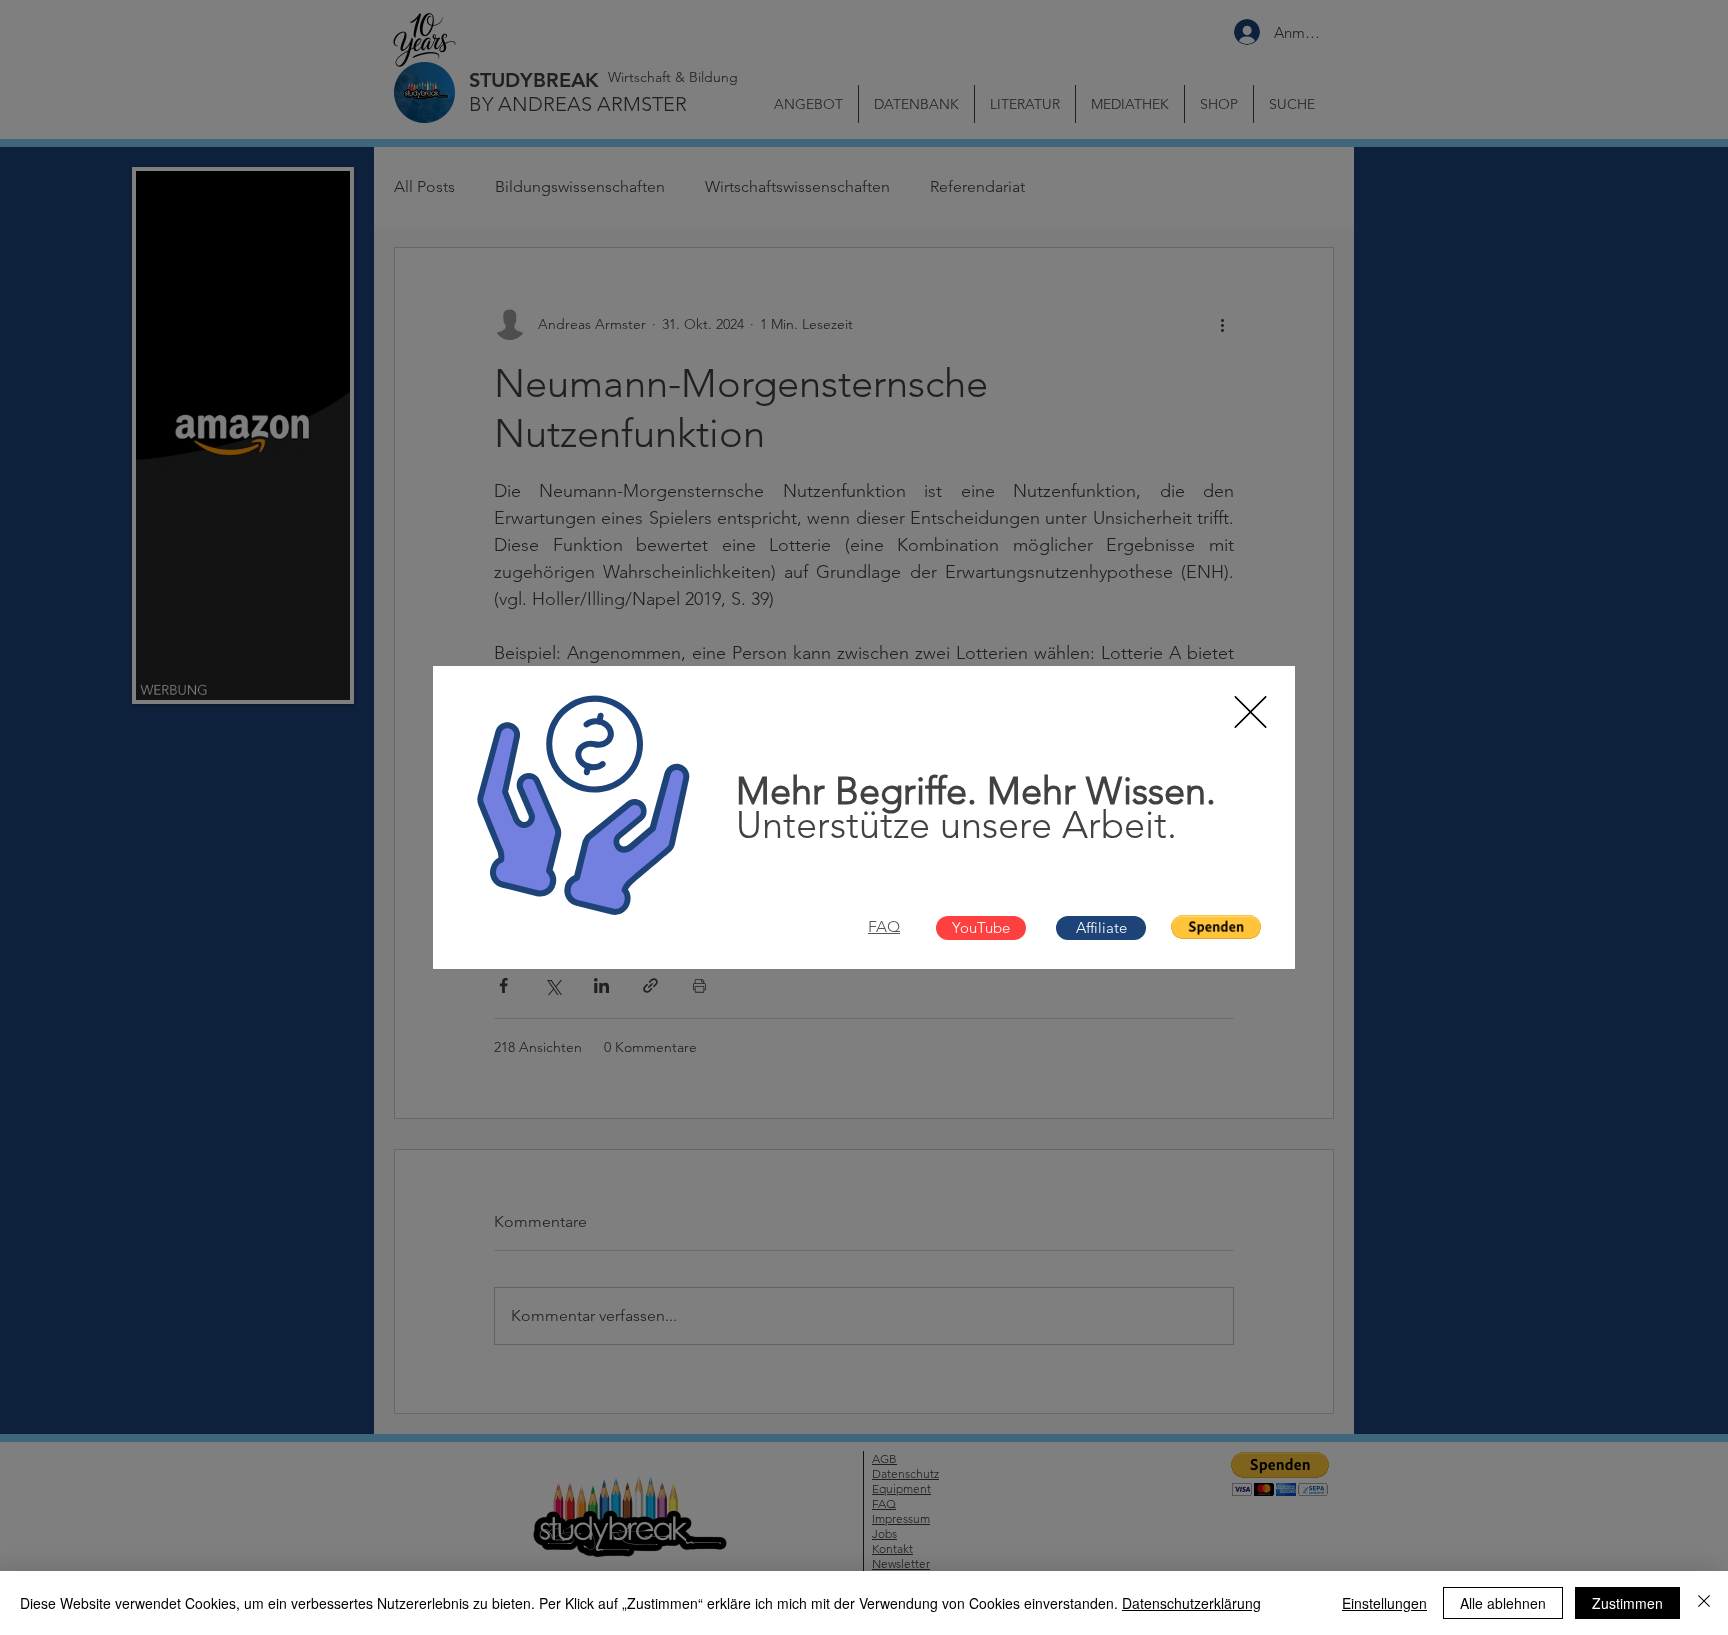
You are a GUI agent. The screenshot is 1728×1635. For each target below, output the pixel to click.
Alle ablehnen (1503, 1603)
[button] (1250, 712)
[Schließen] (1704, 1603)
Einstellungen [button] (1384, 1603)
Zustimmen (1627, 1603)
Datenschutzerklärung (1191, 1603)
